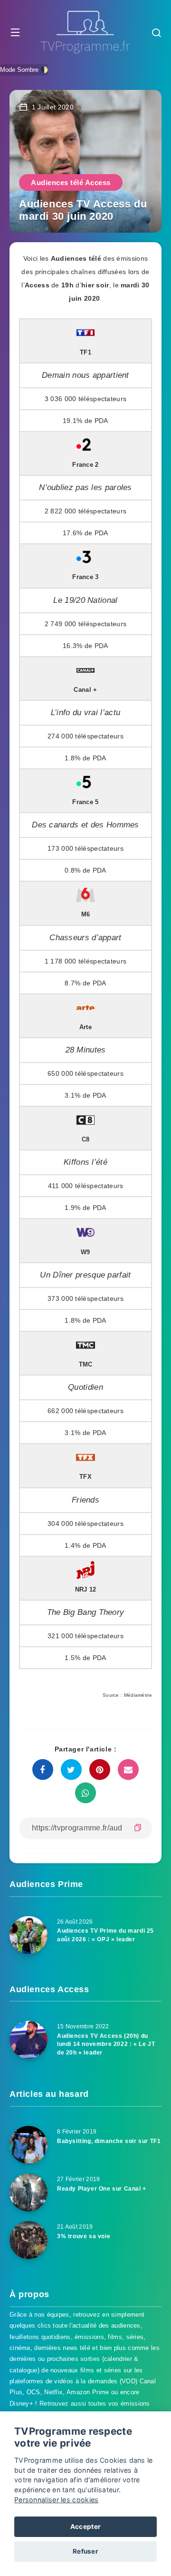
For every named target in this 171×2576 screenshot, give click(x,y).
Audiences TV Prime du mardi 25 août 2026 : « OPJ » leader (105, 1935)
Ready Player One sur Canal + (102, 2189)
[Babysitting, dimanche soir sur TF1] (28, 2145)
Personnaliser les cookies (57, 2500)
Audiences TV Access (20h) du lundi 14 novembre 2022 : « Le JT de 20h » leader (106, 2044)
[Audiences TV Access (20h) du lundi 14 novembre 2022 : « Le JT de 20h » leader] (28, 2040)
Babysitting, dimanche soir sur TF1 (109, 2141)
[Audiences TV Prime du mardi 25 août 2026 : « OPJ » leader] (28, 1935)
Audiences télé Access (71, 182)
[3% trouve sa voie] (28, 2240)
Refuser (85, 2551)
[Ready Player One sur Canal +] (28, 2193)
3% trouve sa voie (84, 2236)
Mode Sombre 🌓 (24, 70)
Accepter (85, 2527)
